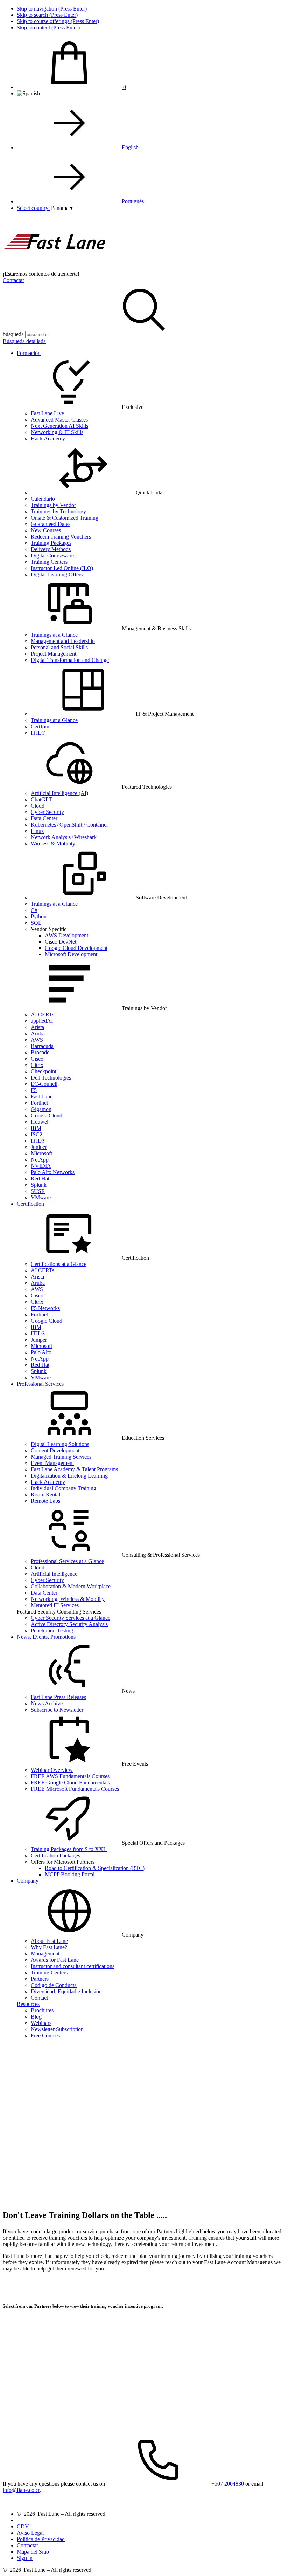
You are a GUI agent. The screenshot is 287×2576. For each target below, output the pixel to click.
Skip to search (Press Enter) (47, 15)
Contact (39, 1998)
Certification (30, 1204)
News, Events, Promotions (46, 1637)
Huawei (40, 1122)
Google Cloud (47, 1115)
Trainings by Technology (58, 511)
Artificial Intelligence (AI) (59, 793)
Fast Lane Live (47, 413)
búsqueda (13, 334)
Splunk (39, 1185)
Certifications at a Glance (59, 1264)
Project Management (54, 654)
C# (34, 910)
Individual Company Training (64, 1488)
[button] (62, 208)
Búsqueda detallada (24, 341)
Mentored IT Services (55, 1605)
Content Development (55, 1450)
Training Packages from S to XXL (69, 1849)
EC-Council (44, 1084)
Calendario (43, 499)
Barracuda (42, 1046)
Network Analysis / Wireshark (64, 837)
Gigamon (41, 1109)
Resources (28, 2004)
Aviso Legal (30, 2533)
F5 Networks (45, 1308)
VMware (41, 1197)
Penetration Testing (52, 1630)
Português (133, 201)
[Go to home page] (55, 268)
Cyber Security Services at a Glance (71, 1618)
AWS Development (66, 935)
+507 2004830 (228, 2484)
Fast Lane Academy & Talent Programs (74, 1469)
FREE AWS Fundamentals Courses (70, 1776)
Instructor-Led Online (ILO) (62, 568)
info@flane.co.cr (21, 2490)
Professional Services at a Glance (67, 1561)
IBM (36, 1128)
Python (39, 916)
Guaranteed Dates (51, 524)
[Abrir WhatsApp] (269, 2558)
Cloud (38, 806)
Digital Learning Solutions (60, 1444)
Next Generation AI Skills (59, 426)
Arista (37, 1027)
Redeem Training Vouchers (61, 537)
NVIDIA (41, 1166)
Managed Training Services (61, 1457)
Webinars (41, 2023)
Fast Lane (42, 1097)
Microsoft (41, 1153)
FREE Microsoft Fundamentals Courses (75, 1789)
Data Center (44, 818)
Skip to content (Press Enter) (48, 28)
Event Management (52, 1463)
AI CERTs (43, 1015)
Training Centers (49, 562)
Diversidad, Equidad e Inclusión (66, 1991)
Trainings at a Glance (54, 635)
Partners (40, 1979)
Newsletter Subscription (57, 2029)
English (130, 147)
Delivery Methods (51, 549)
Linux (37, 831)
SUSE (38, 1191)
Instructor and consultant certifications (73, 1966)
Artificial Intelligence (54, 1574)
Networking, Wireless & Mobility (68, 1599)
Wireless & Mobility (53, 844)
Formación (29, 353)
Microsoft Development (71, 954)
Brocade (40, 1052)
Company (28, 1881)
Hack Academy (48, 439)
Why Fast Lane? (49, 1947)
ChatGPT (41, 799)
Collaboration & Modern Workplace (71, 1586)
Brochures (42, 2010)
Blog (36, 2017)
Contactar (13, 280)
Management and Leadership (63, 641)
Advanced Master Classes (59, 420)
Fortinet (39, 1103)
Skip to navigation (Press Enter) (52, 9)
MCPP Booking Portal (70, 1874)
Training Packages (51, 543)
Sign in (25, 2558)
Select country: (33, 208)
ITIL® (38, 733)
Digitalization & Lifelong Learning (69, 1476)
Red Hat (40, 1179)
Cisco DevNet (61, 942)
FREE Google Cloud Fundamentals (70, 1783)
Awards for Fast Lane (55, 1960)
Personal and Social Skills (59, 647)
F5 (34, 1090)
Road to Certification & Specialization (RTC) (95, 1868)
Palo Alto (41, 1352)
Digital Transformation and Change (70, 660)
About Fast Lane (49, 1941)
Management (45, 1954)
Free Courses (45, 2036)
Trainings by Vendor (53, 505)
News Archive (47, 1703)
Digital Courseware (52, 556)
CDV (23, 2526)
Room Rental (45, 1495)
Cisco (37, 1059)
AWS (37, 1040)
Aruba (38, 1033)
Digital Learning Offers (57, 574)
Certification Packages (55, 1855)
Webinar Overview (52, 1770)
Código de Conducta (54, 1985)
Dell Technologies (51, 1078)
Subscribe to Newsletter (57, 1710)
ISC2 (37, 1134)
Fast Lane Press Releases (58, 1697)
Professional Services (40, 1384)
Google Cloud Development (76, 948)
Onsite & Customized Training (65, 518)
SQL (36, 923)
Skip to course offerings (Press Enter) (58, 21)
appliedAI (42, 1021)
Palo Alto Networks (53, 1172)
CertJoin (40, 727)
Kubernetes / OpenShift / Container (69, 825)
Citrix (37, 1065)
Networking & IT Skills (57, 432)
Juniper (39, 1147)
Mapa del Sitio (33, 2552)
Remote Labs (45, 1501)
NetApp (40, 1160)
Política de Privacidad (41, 2539)
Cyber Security (47, 812)
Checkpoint (44, 1071)
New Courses (46, 530)
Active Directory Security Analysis (69, 1624)
